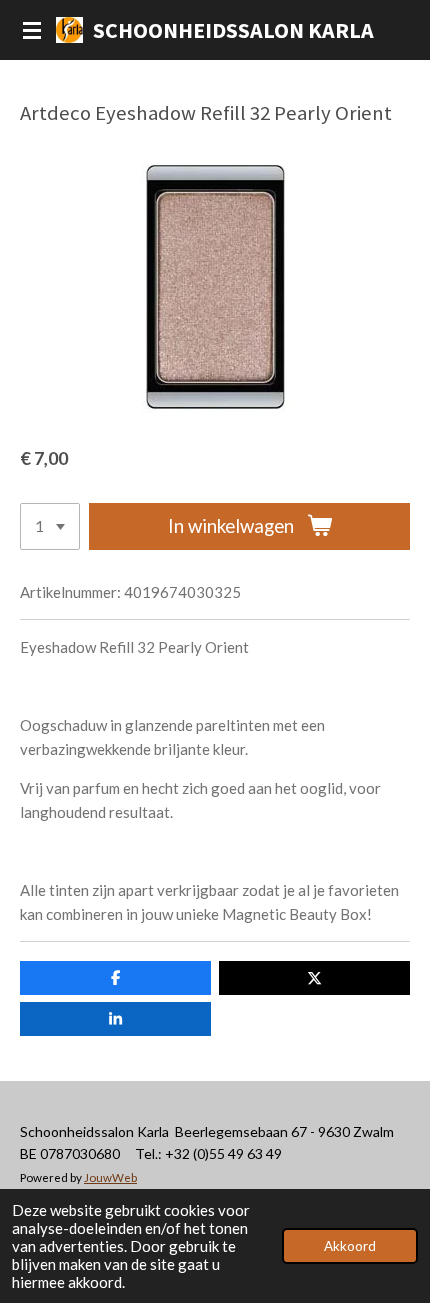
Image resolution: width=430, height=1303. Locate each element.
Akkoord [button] (350, 1246)
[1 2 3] (50, 526)
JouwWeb (110, 1177)
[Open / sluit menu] (32, 30)
